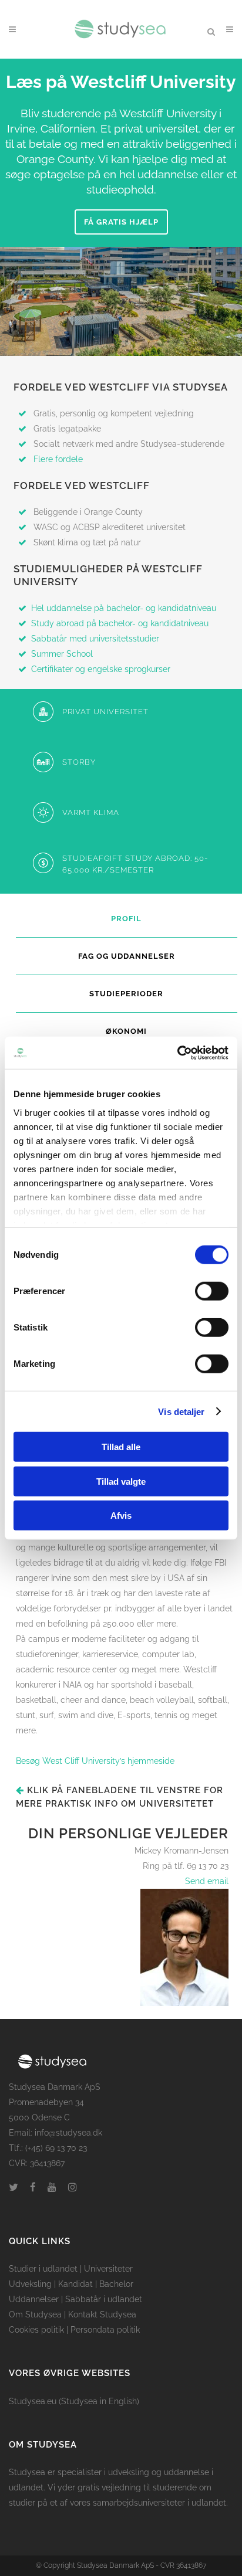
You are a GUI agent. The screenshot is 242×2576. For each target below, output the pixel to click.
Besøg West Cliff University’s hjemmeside (95, 1761)
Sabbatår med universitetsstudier (95, 639)
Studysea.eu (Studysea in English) (74, 2401)
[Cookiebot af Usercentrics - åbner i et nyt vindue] (177, 1053)
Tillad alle (121, 1447)
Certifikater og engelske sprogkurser (101, 669)
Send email (207, 1881)
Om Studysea (35, 2314)
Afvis (121, 1516)
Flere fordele (58, 459)
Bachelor (116, 2284)
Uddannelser (34, 2299)
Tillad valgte (121, 1481)
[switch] (212, 1291)
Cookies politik (36, 2330)
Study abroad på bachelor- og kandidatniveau (121, 623)
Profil (126, 919)
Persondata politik (105, 2330)
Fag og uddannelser (127, 956)
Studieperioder (126, 994)
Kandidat (75, 2284)
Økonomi (126, 1031)
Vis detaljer (181, 1411)
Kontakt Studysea (102, 2314)
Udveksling (30, 2284)
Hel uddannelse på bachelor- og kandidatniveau (124, 608)
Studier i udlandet (43, 2269)
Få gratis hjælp (121, 222)
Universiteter (108, 2269)
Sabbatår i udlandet (104, 2299)
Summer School (62, 654)
